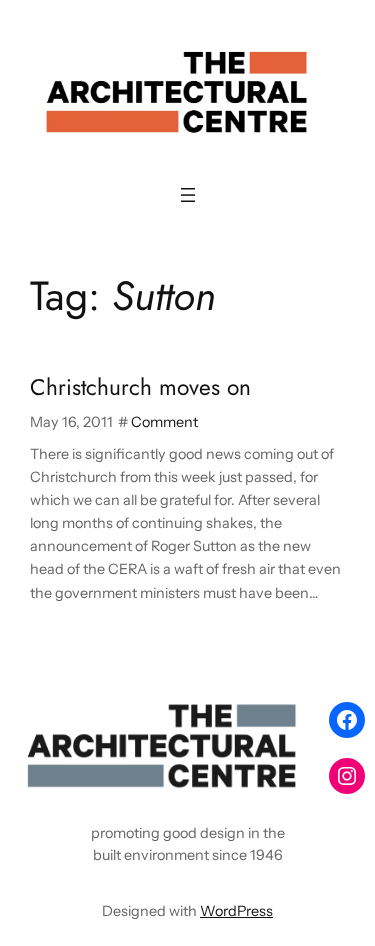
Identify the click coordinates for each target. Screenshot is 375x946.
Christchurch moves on (140, 387)
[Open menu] (188, 195)
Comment (164, 422)
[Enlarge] (284, 720)
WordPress (236, 911)
